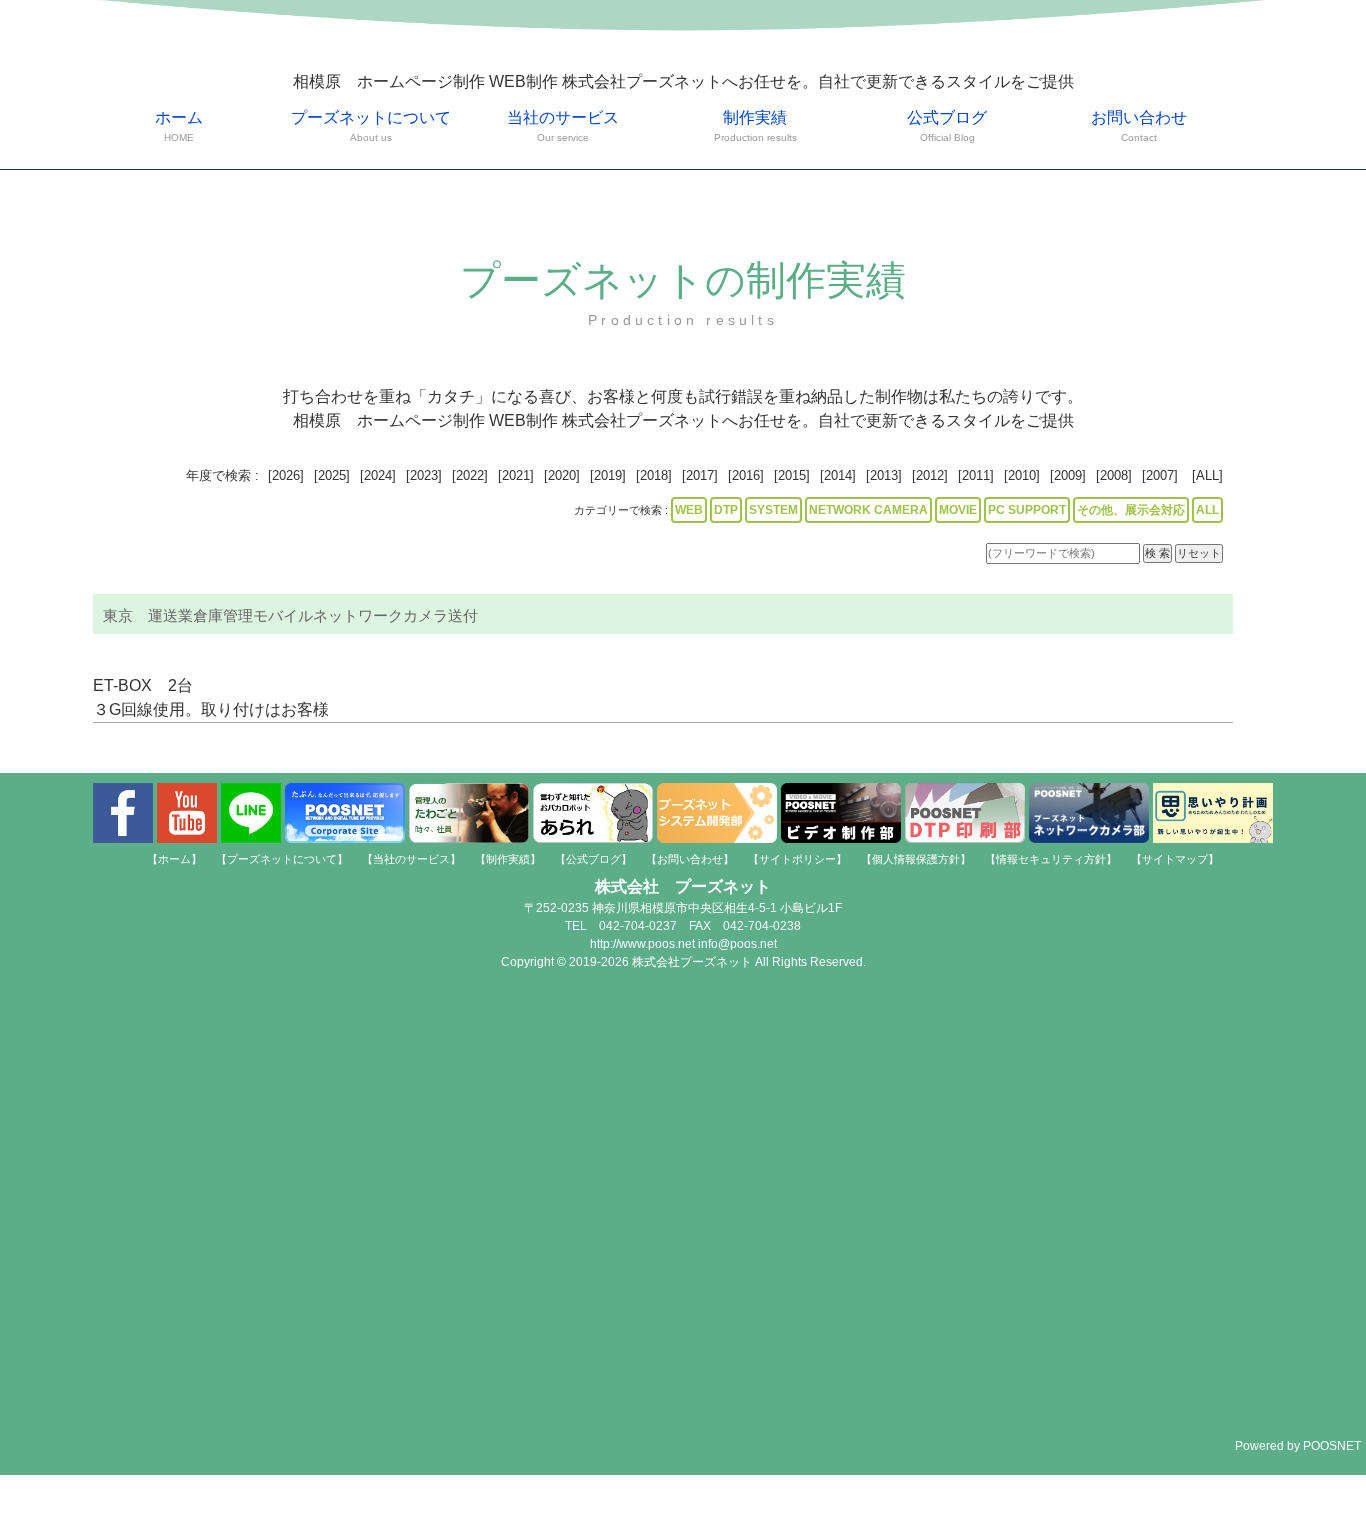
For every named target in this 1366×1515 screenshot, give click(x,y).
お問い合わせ (1139, 126)
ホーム (179, 126)
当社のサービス (563, 126)
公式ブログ (947, 126)
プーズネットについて (371, 126)
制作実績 (755, 126)
